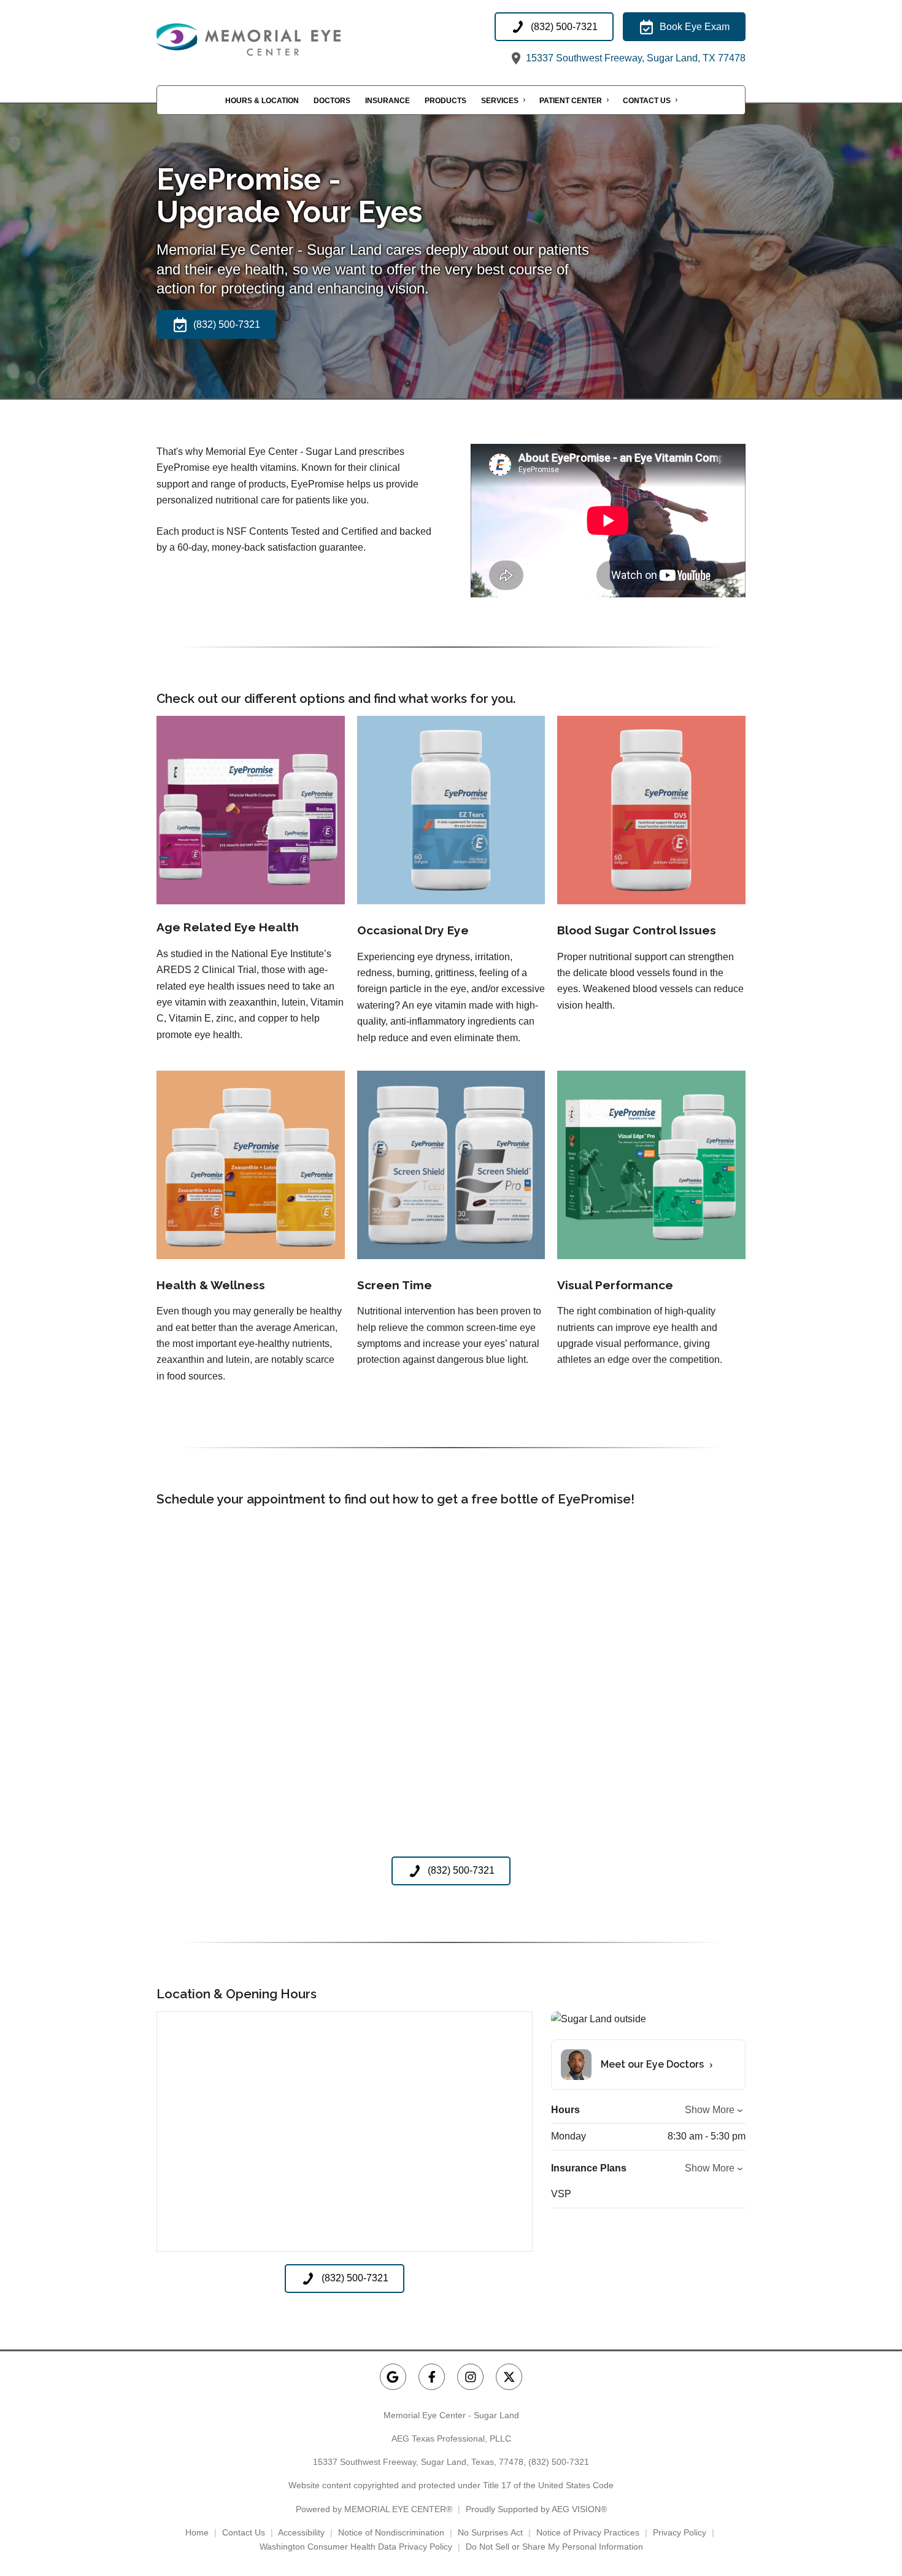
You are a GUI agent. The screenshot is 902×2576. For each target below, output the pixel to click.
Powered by (374, 2509)
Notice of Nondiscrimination (391, 2532)
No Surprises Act (490, 2532)
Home (197, 2532)
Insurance (387, 101)
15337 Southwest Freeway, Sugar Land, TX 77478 (634, 58)
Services (500, 101)
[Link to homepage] (279, 40)
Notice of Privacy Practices (588, 2532)
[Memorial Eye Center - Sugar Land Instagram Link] (470, 2377)
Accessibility (301, 2532)
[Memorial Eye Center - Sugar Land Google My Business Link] (393, 2377)
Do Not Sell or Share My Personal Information (554, 2547)
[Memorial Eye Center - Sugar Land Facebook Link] (432, 2377)
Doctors (332, 101)
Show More (710, 2110)
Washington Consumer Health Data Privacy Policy (356, 2547)
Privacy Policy (680, 2532)
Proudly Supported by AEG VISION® (536, 2509)
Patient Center (571, 101)
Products (445, 101)
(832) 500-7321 (559, 2462)
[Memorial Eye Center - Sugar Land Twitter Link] (509, 2377)
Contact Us (647, 101)
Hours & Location (262, 101)
